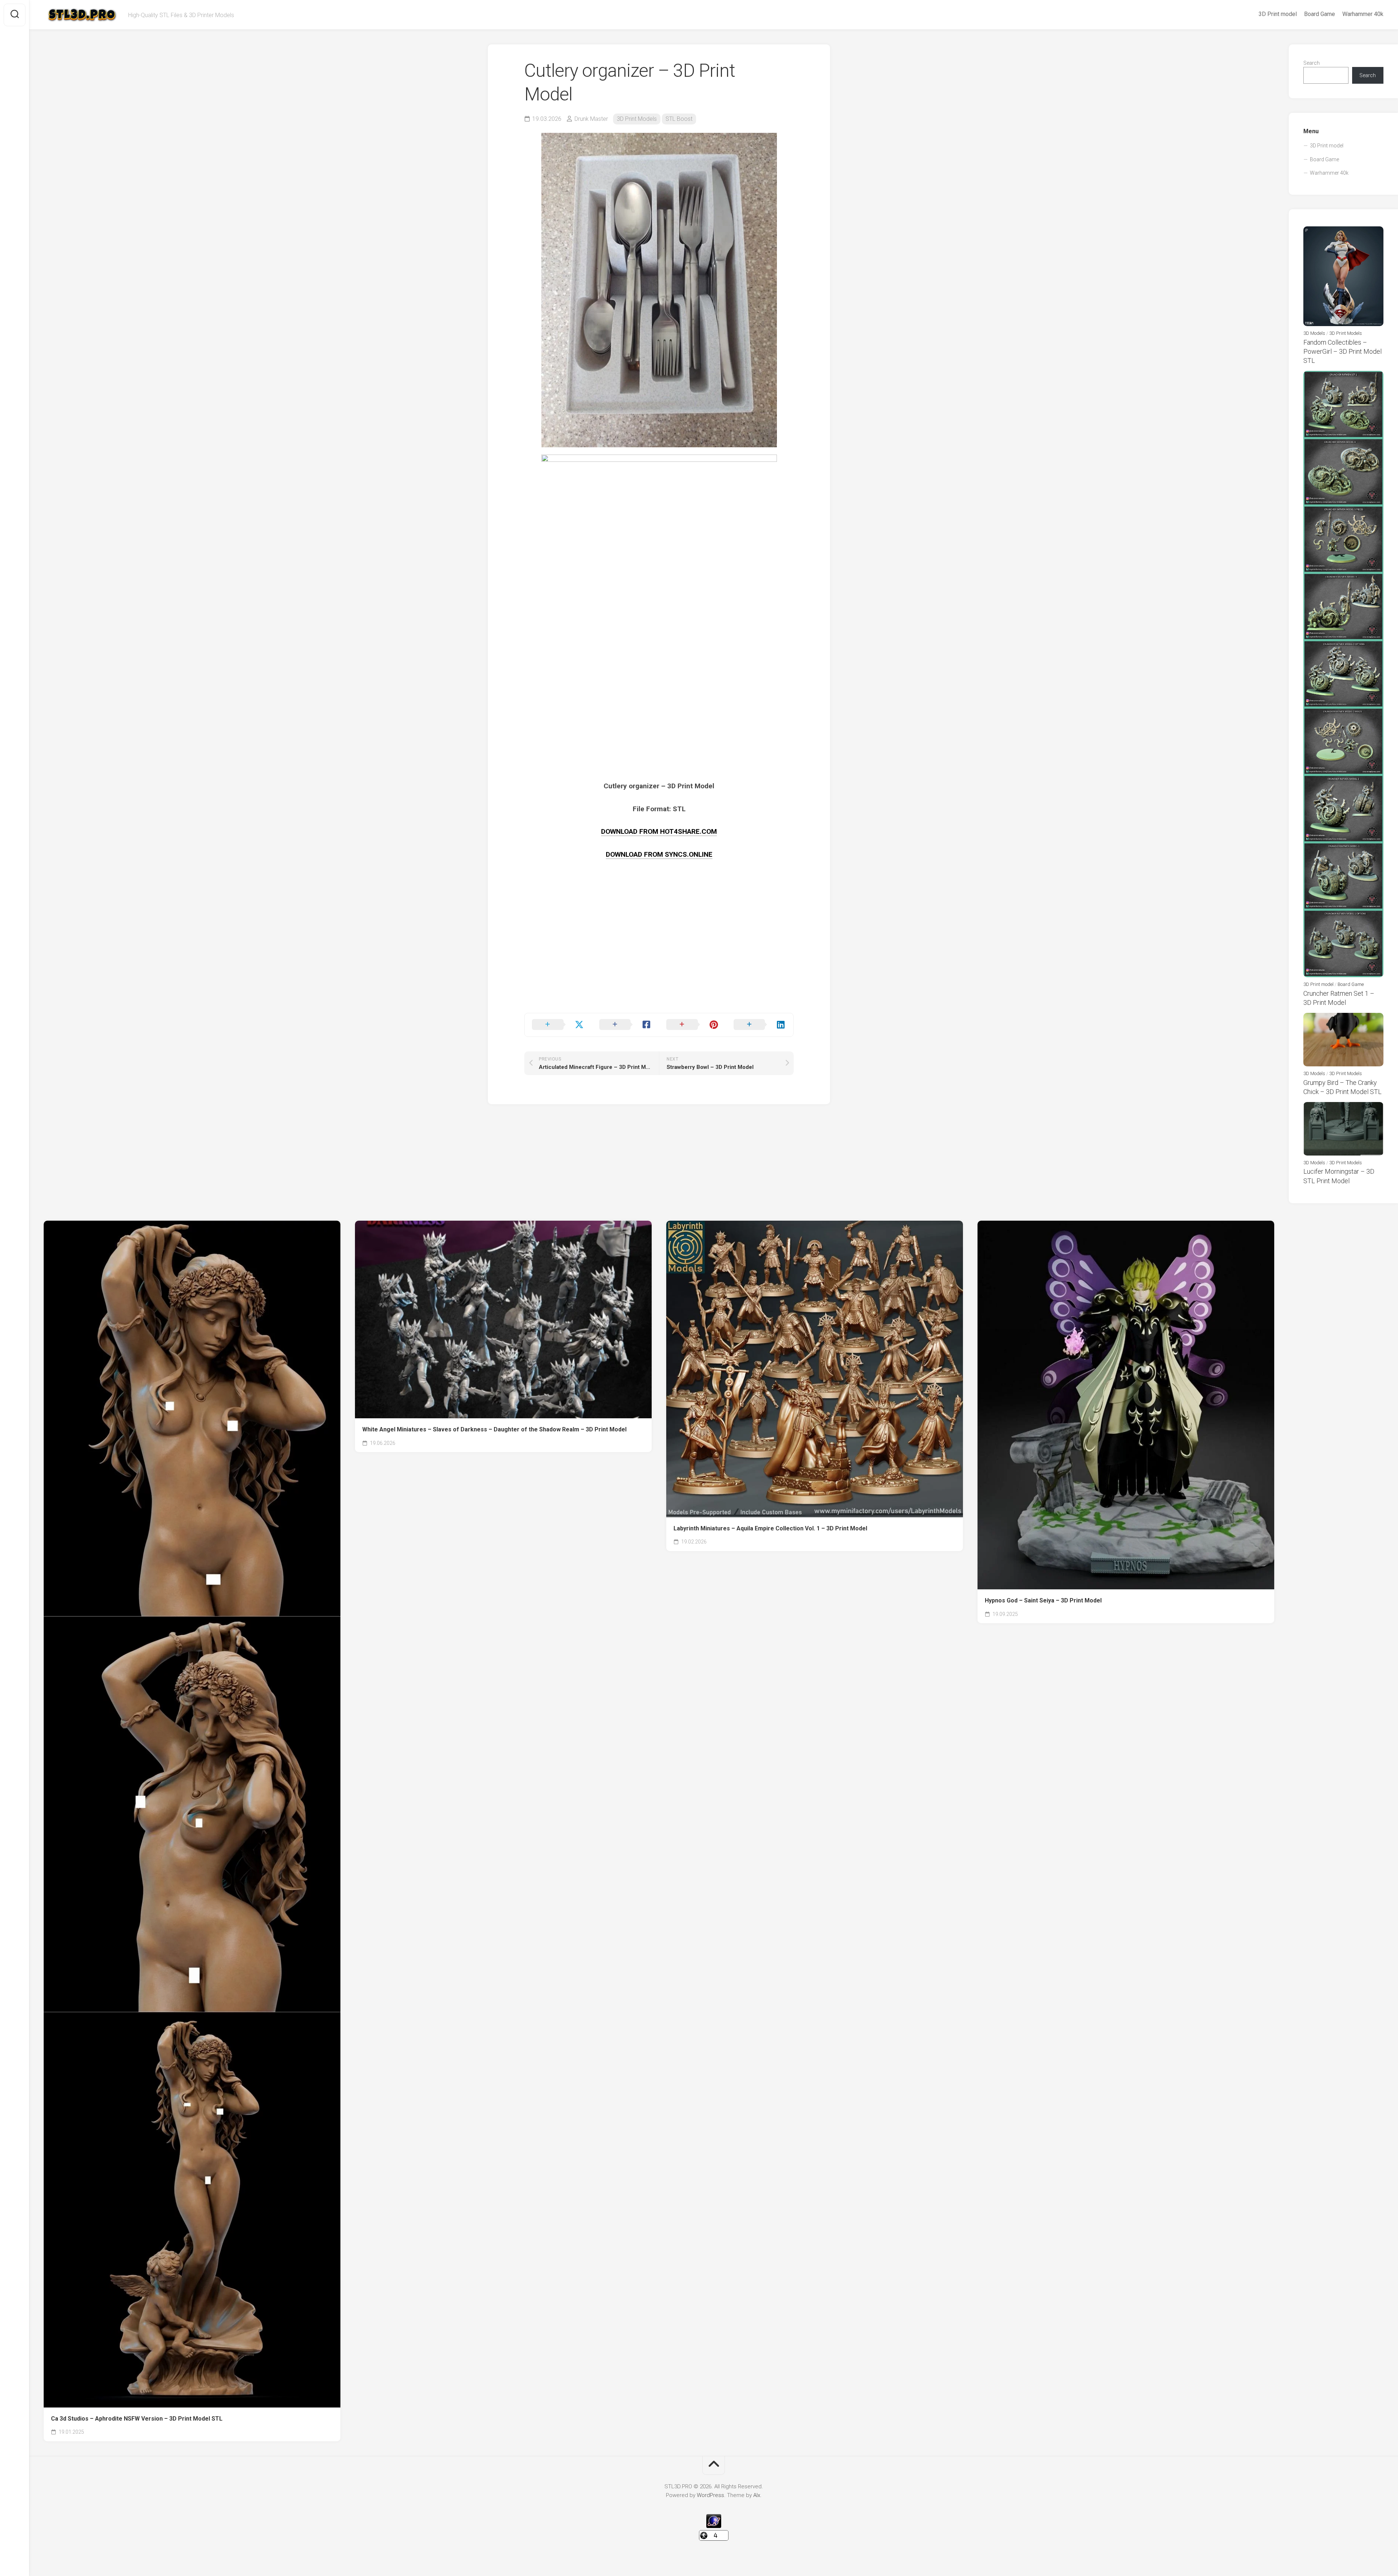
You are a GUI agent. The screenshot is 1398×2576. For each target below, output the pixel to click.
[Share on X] (558, 1025)
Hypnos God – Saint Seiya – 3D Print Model (1043, 1600)
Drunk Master (591, 119)
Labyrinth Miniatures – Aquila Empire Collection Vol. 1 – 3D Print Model (770, 1528)
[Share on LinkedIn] (760, 1025)
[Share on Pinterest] (693, 1025)
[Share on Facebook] (626, 1025)
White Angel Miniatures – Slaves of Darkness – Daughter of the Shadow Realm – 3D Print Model (494, 1429)
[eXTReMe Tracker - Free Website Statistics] (714, 2526)
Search (1312, 63)
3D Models (1314, 333)
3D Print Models (637, 119)
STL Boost (679, 119)
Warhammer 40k (1363, 14)
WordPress (710, 2495)
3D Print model (1278, 14)
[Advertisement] (659, 962)
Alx (757, 2495)
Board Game (1320, 14)
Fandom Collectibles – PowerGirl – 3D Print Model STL (1342, 351)
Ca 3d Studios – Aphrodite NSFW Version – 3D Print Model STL (137, 2419)
